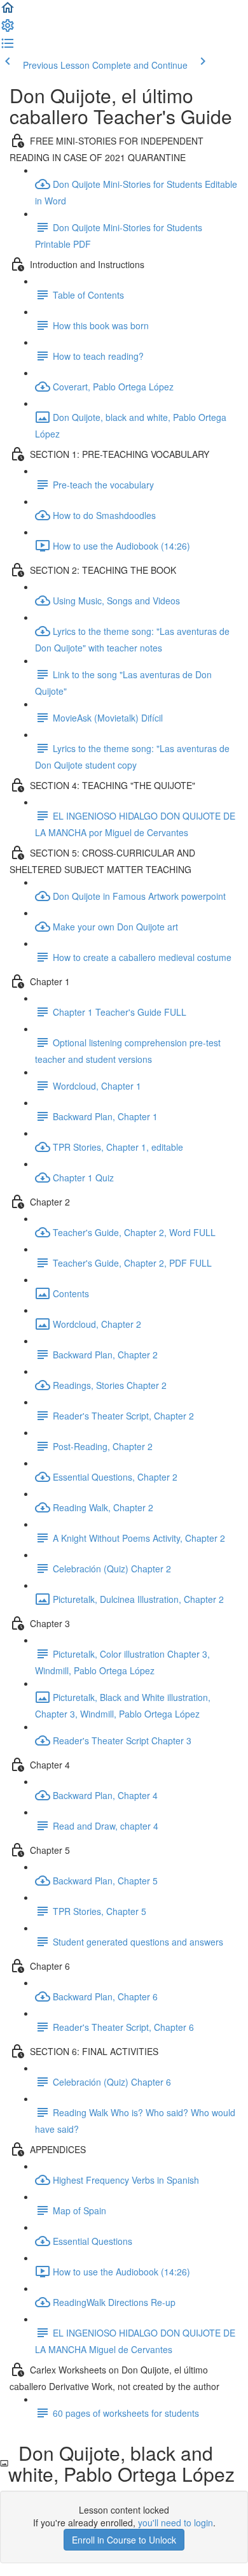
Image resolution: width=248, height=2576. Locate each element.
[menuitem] (8, 29)
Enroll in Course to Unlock (124, 2540)
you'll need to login (176, 2523)
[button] (8, 11)
